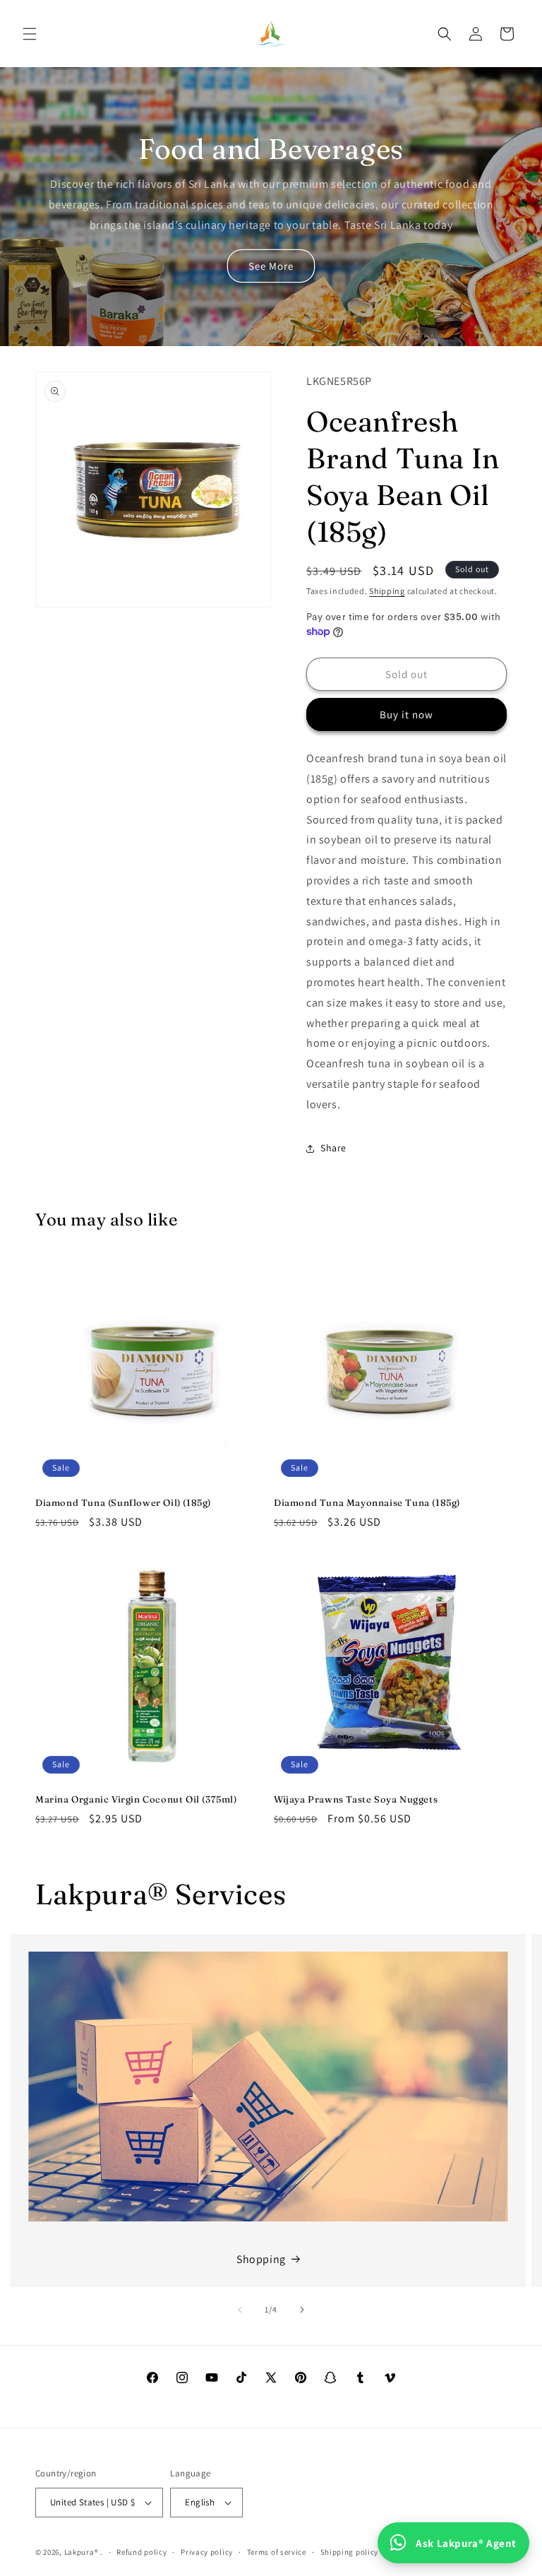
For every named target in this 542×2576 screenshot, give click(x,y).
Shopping (261, 2259)
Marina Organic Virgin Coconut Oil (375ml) (136, 1799)
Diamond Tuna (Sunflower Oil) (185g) (123, 1502)
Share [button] (333, 1148)
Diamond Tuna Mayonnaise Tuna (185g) (367, 1502)
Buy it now (406, 714)
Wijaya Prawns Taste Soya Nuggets (356, 1799)
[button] (30, 34)
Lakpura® (82, 2552)
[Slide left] (240, 2310)
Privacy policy (207, 2552)
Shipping (387, 591)
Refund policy (141, 2552)
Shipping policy (350, 2552)
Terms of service (277, 2552)
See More (271, 266)
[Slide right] (302, 2310)
